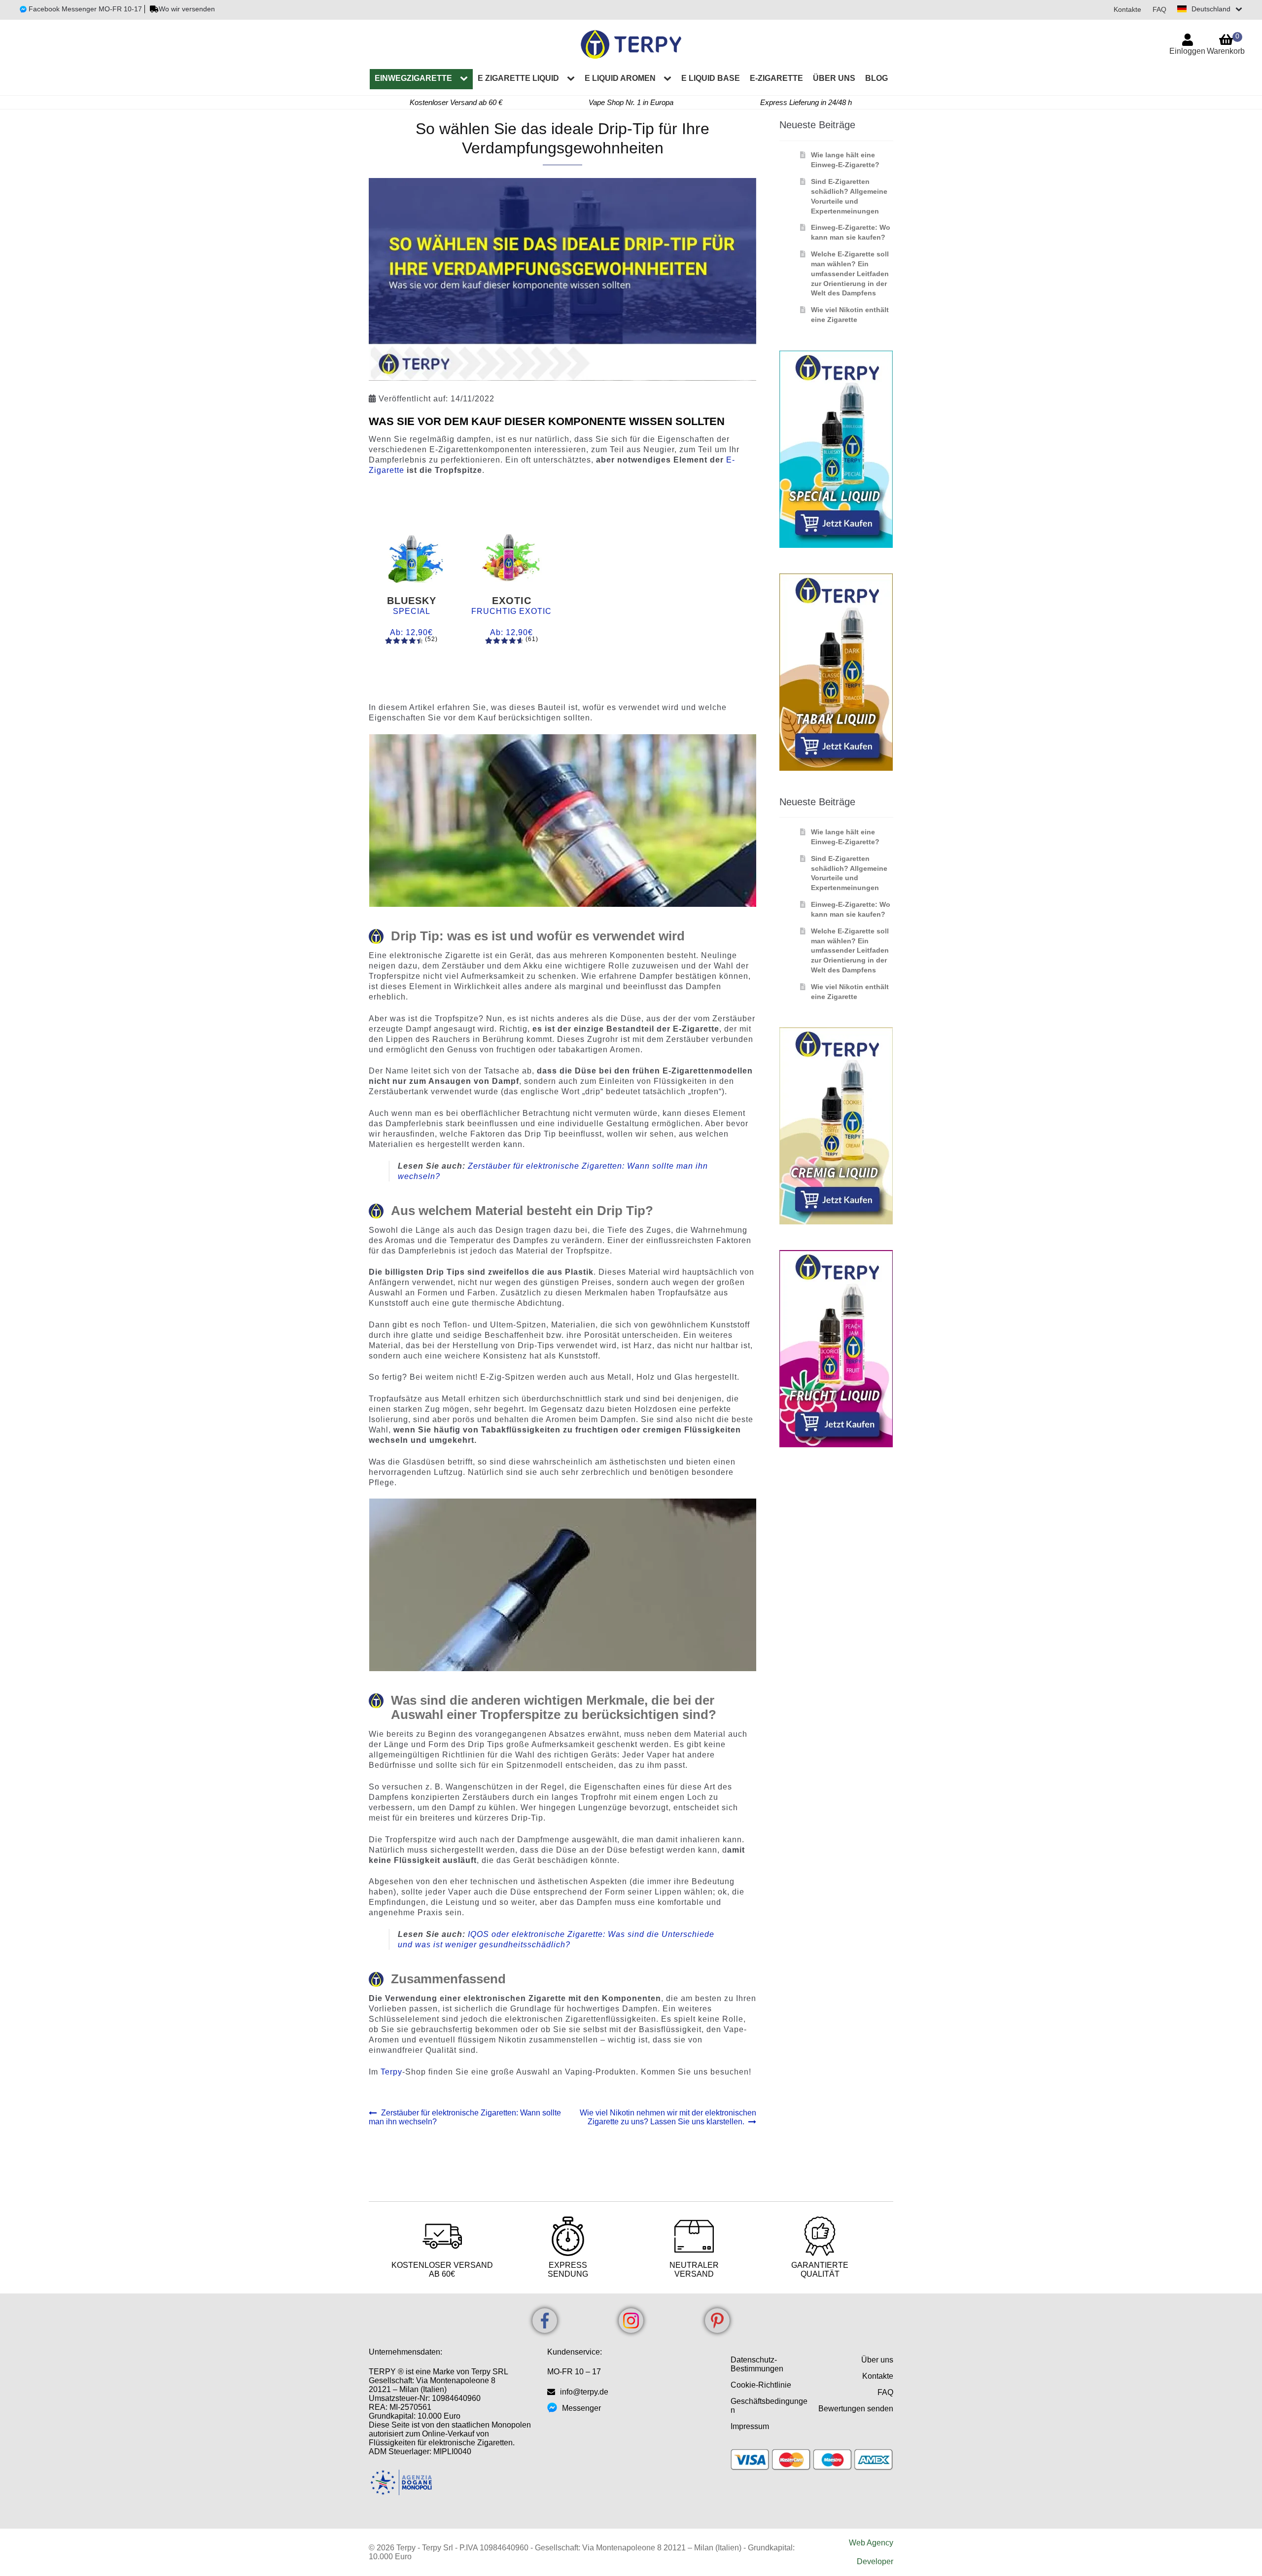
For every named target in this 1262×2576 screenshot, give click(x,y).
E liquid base (711, 78)
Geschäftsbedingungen (769, 2406)
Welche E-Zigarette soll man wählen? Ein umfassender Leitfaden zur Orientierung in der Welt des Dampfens (850, 273)
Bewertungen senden (856, 2409)
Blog (876, 78)
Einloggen (1187, 51)
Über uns (834, 78)
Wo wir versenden (187, 9)
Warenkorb (1226, 44)
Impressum (750, 2426)
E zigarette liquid (518, 78)
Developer (875, 2561)
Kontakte (1127, 9)
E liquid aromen (620, 78)
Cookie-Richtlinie (761, 2385)
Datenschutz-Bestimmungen (757, 2364)
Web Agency (871, 2543)
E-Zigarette (776, 78)
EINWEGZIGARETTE (413, 78)
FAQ (1159, 9)
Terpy (391, 2072)
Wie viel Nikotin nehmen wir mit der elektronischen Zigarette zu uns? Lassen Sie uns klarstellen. (668, 2117)
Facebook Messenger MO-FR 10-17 (84, 9)
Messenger (581, 2408)
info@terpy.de (584, 2392)
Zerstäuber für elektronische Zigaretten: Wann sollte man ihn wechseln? (465, 2117)
